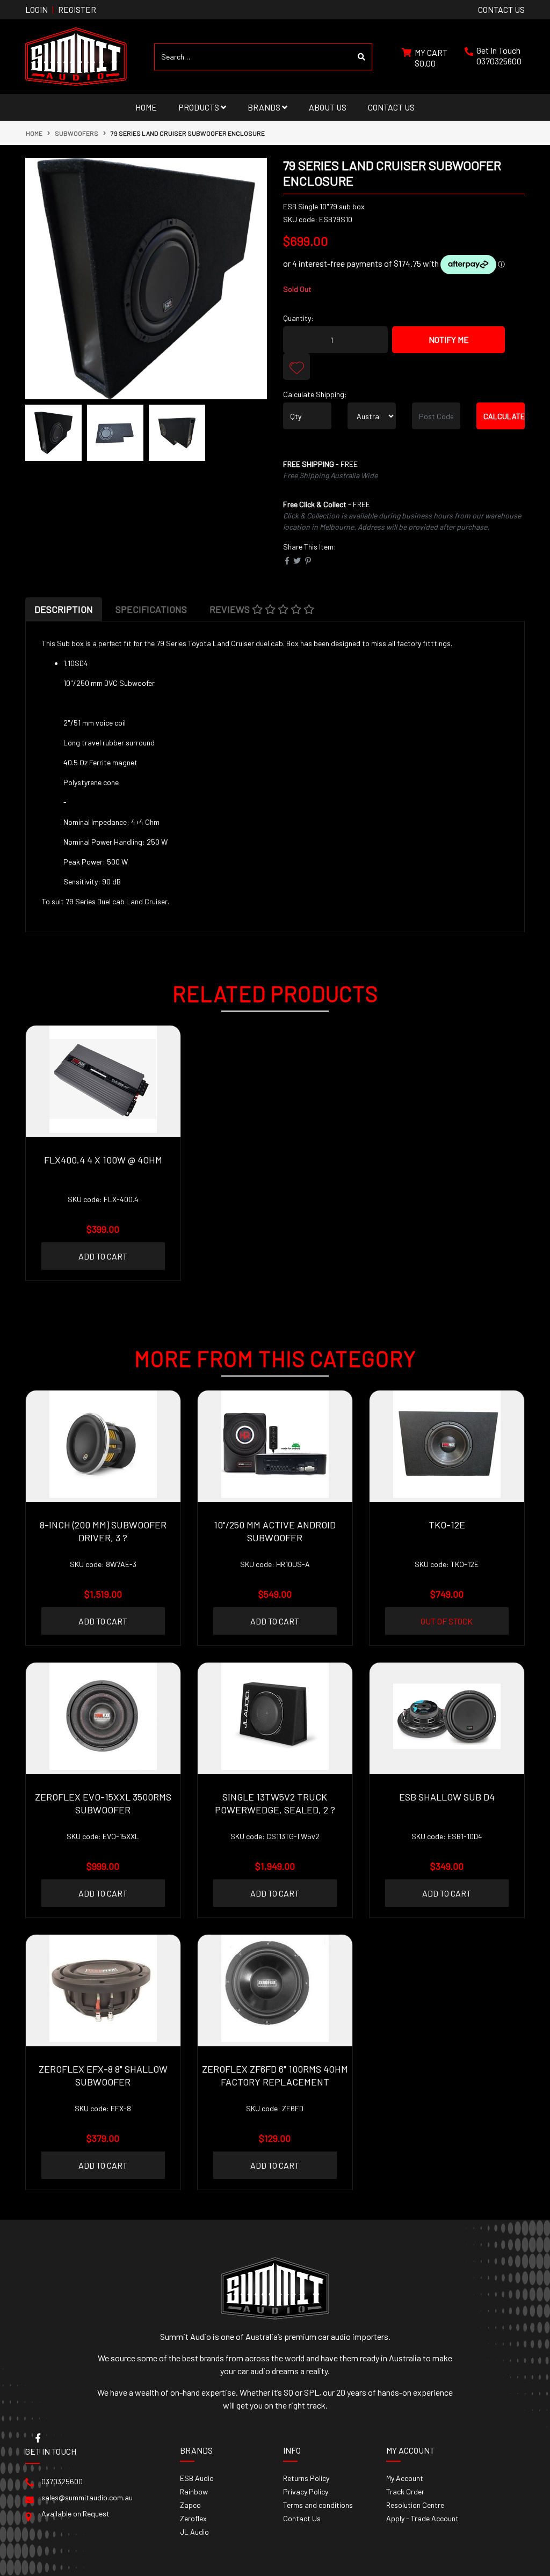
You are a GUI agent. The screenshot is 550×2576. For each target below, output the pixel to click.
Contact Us (391, 107)
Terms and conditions (318, 2505)
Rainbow (194, 2491)
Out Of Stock (447, 1621)
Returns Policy (306, 2478)
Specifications (151, 609)
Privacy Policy (306, 2491)
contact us (501, 9)
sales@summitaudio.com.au (87, 2497)
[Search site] (362, 57)
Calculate (504, 416)
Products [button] (200, 107)
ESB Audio (197, 2478)
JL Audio (194, 2532)
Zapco (190, 2505)
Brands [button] (265, 107)
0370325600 (499, 61)
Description (64, 609)
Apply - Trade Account (422, 2518)
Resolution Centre (415, 2505)
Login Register (61, 9)
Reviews (231, 609)
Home (146, 107)
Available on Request (75, 2513)
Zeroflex (193, 2518)
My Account (405, 2478)
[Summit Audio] (76, 56)
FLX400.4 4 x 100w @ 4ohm (103, 1160)
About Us (328, 107)
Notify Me (449, 339)
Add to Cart (103, 1256)
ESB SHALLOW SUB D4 (447, 1797)
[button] (296, 367)
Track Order (405, 2491)
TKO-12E (447, 1525)
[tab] (64, 609)
